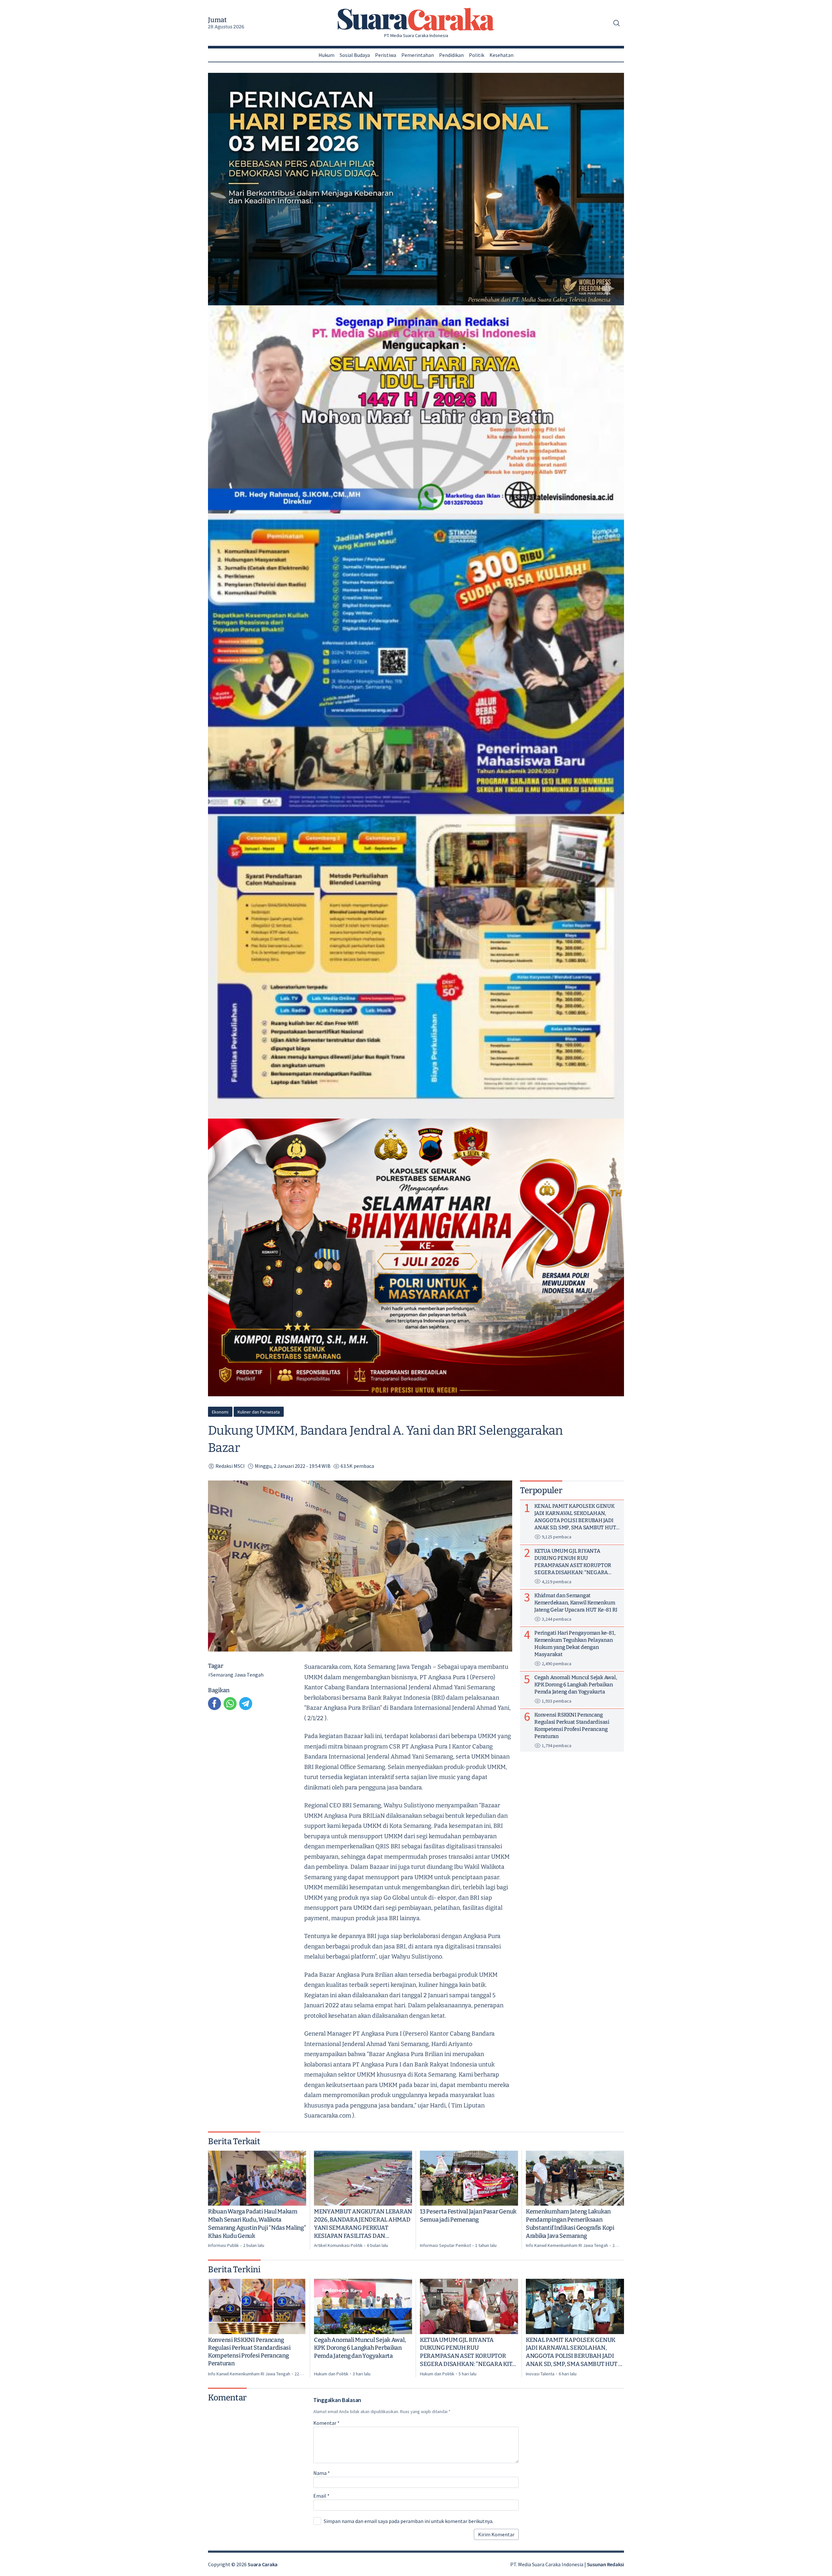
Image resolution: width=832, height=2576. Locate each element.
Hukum (326, 55)
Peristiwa (386, 55)
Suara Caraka (263, 2564)
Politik (477, 55)
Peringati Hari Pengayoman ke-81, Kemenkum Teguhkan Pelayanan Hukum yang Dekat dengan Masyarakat (575, 1643)
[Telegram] (246, 1704)
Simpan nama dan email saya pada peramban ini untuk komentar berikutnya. (409, 2521)
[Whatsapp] (230, 1704)
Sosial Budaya (355, 55)
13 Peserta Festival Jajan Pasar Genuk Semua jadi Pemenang (468, 2216)
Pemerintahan (418, 55)
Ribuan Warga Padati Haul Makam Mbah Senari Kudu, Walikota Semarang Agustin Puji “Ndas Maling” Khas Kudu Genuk (257, 2224)
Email (321, 2496)
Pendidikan (451, 55)
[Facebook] (214, 1704)
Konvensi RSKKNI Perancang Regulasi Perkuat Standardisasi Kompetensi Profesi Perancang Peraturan (249, 2352)
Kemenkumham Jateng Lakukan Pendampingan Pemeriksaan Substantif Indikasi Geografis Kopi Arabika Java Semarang (570, 2224)
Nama (322, 2473)
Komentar (326, 2423)
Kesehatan (501, 55)
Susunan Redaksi (605, 2564)
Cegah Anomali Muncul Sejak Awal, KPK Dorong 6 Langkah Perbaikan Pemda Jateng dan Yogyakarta (360, 2348)
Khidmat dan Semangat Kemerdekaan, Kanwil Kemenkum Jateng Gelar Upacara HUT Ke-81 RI (576, 1602)
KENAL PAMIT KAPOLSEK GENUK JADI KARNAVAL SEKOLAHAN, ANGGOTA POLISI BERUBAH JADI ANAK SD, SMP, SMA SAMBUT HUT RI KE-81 (575, 2352)
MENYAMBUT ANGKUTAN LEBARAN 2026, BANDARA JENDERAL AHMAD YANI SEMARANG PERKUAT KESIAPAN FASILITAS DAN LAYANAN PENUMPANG (363, 2224)
